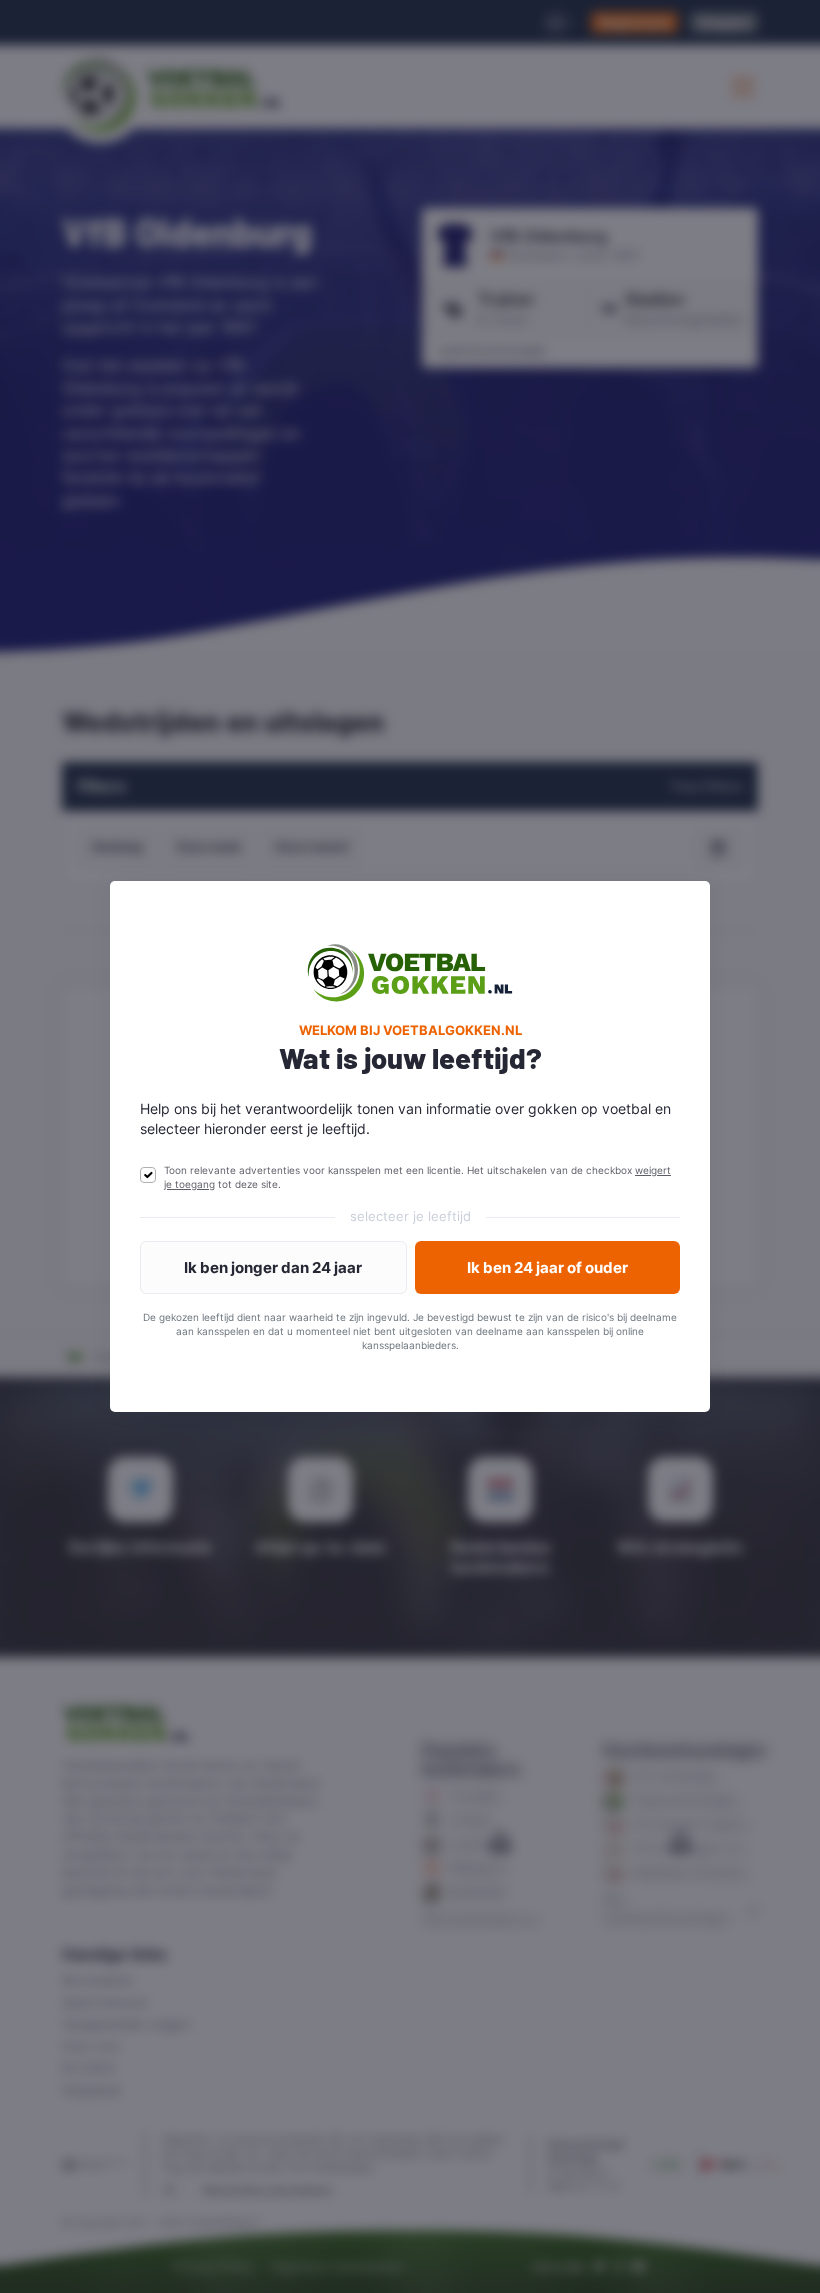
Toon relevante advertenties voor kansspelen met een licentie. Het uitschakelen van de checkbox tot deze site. (417, 1177)
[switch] (148, 1175)
